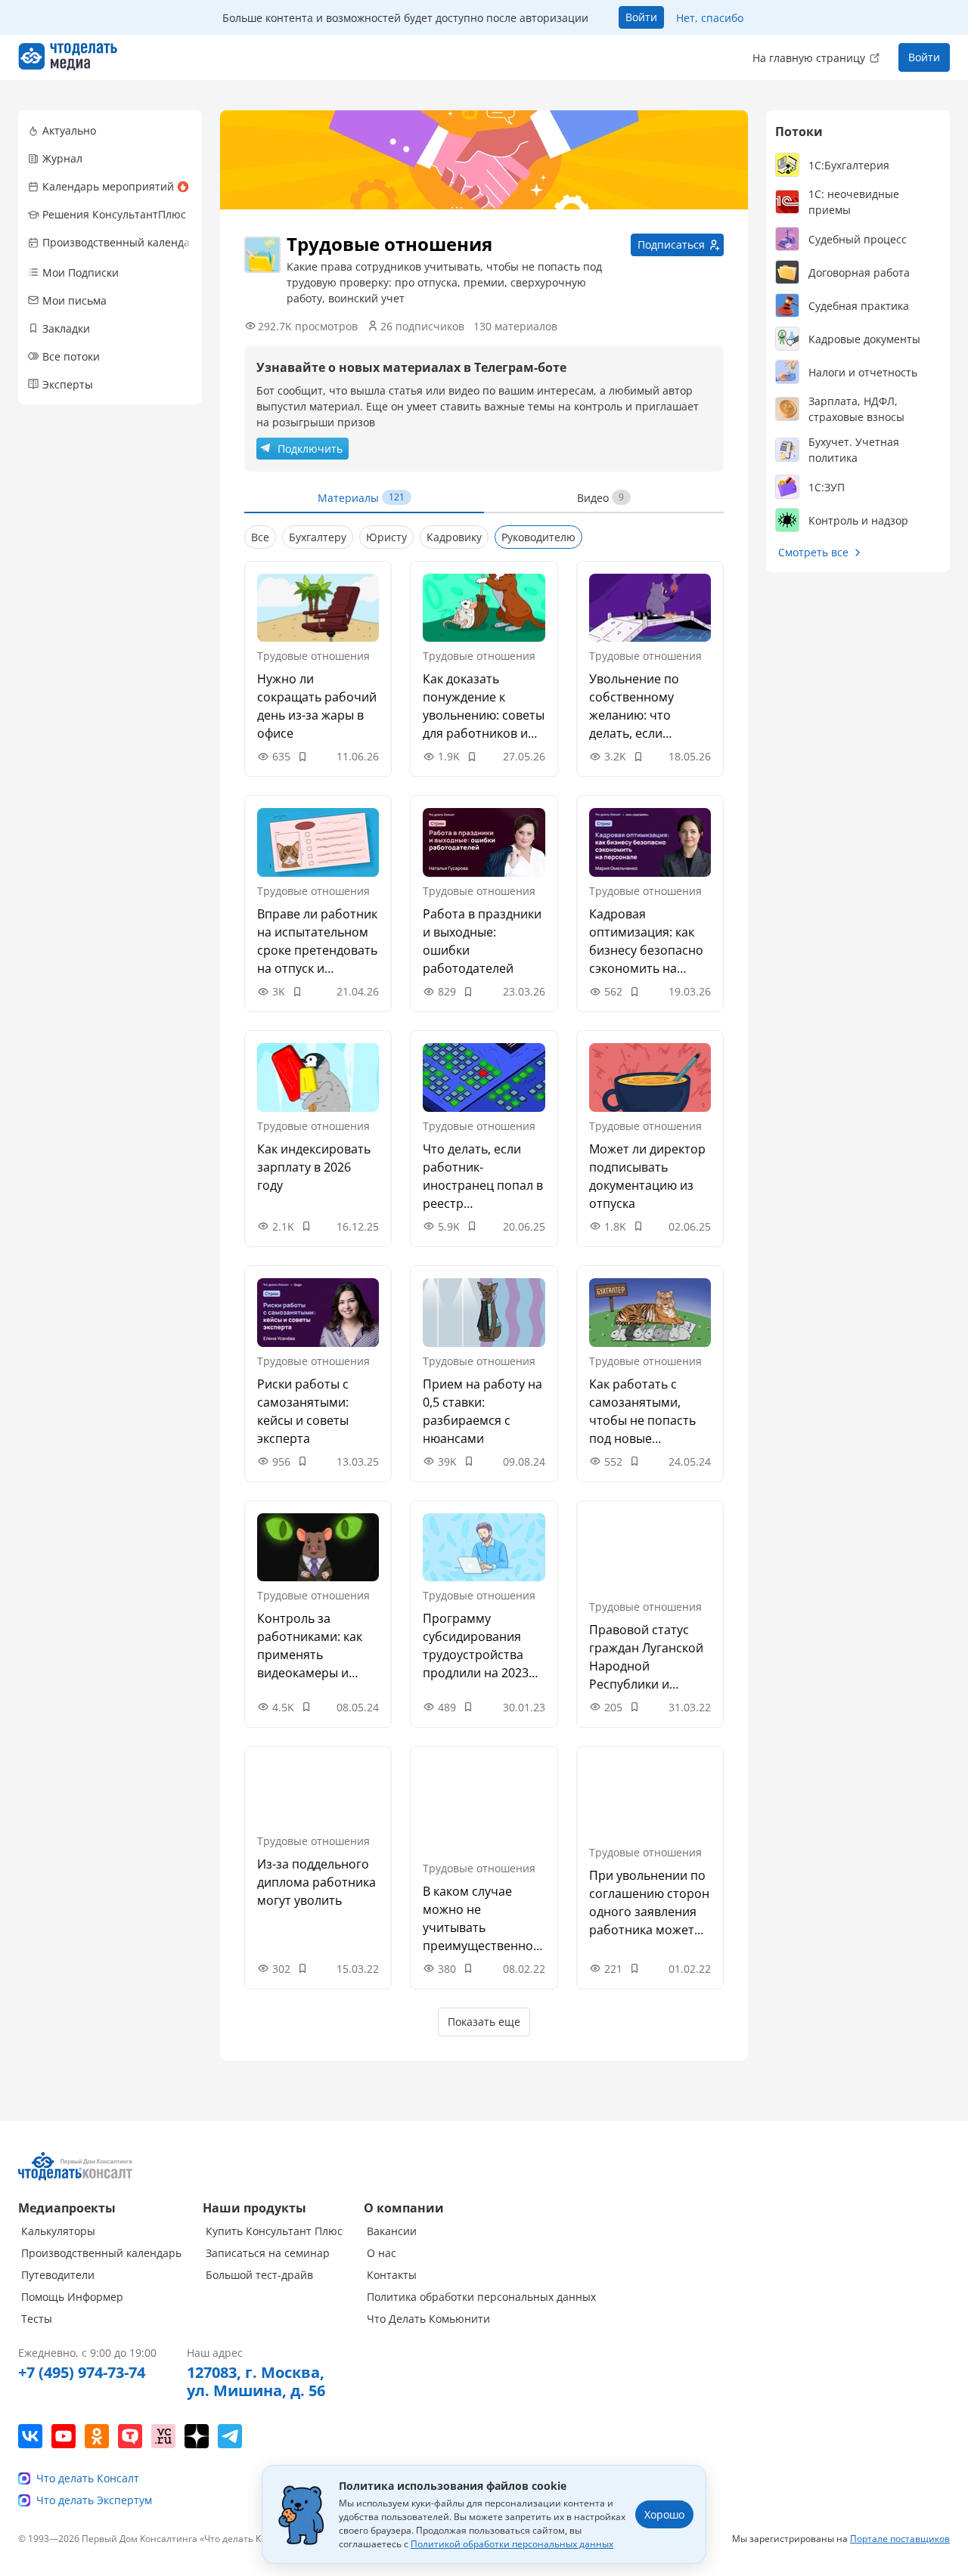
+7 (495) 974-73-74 (82, 2373)
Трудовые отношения (313, 656)
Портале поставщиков (900, 2539)
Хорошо (664, 2514)
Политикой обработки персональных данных (512, 2544)
